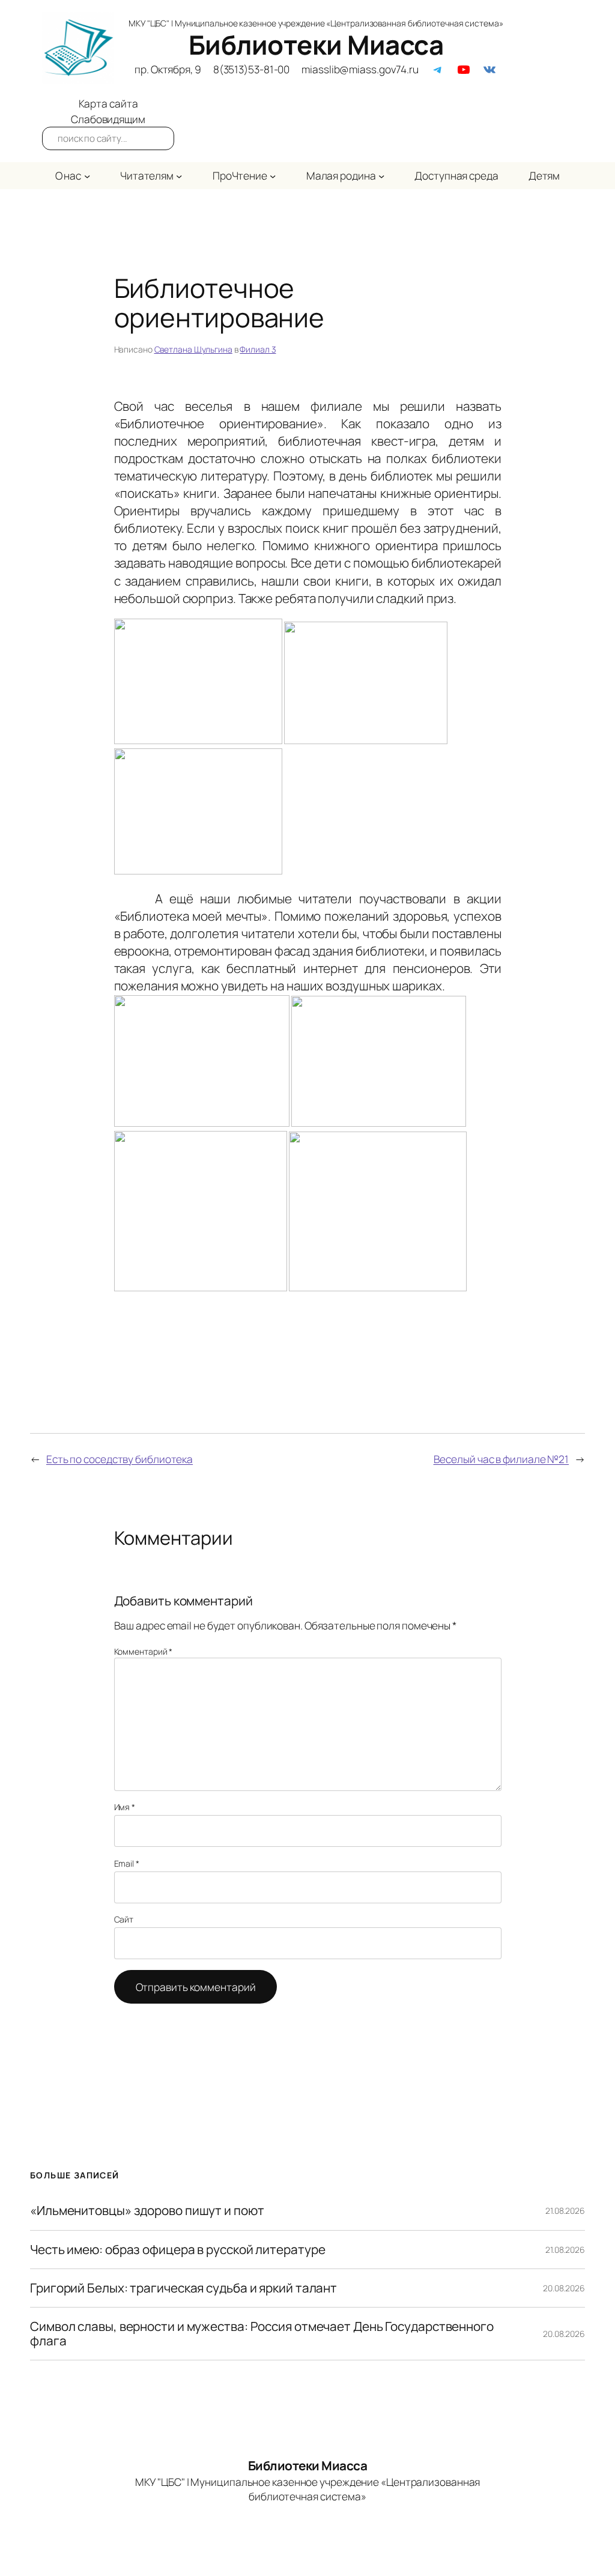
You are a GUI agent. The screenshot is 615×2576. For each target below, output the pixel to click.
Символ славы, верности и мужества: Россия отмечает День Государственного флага (262, 2334)
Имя (125, 1807)
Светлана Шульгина (193, 349)
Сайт (124, 1919)
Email (127, 1863)
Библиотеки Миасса (316, 44)
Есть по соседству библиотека (120, 1459)
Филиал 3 (258, 349)
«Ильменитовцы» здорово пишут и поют (147, 2211)
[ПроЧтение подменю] (273, 175)
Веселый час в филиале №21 (501, 1459)
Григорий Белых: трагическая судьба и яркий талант (183, 2288)
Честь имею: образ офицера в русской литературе (177, 2250)
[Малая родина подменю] (381, 175)
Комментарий (144, 1651)
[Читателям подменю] (179, 175)
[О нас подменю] (87, 175)
